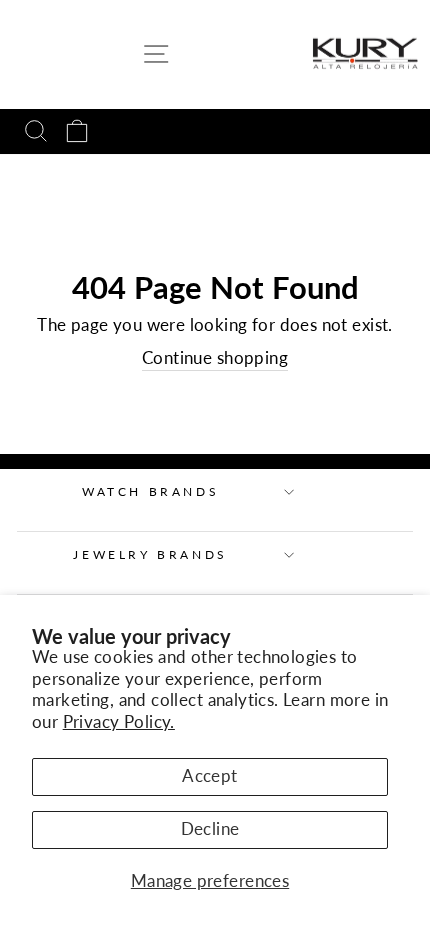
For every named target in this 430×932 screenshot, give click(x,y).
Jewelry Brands (150, 554)
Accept (209, 776)
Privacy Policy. (119, 722)
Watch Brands (150, 491)
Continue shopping (215, 358)
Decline (210, 829)
